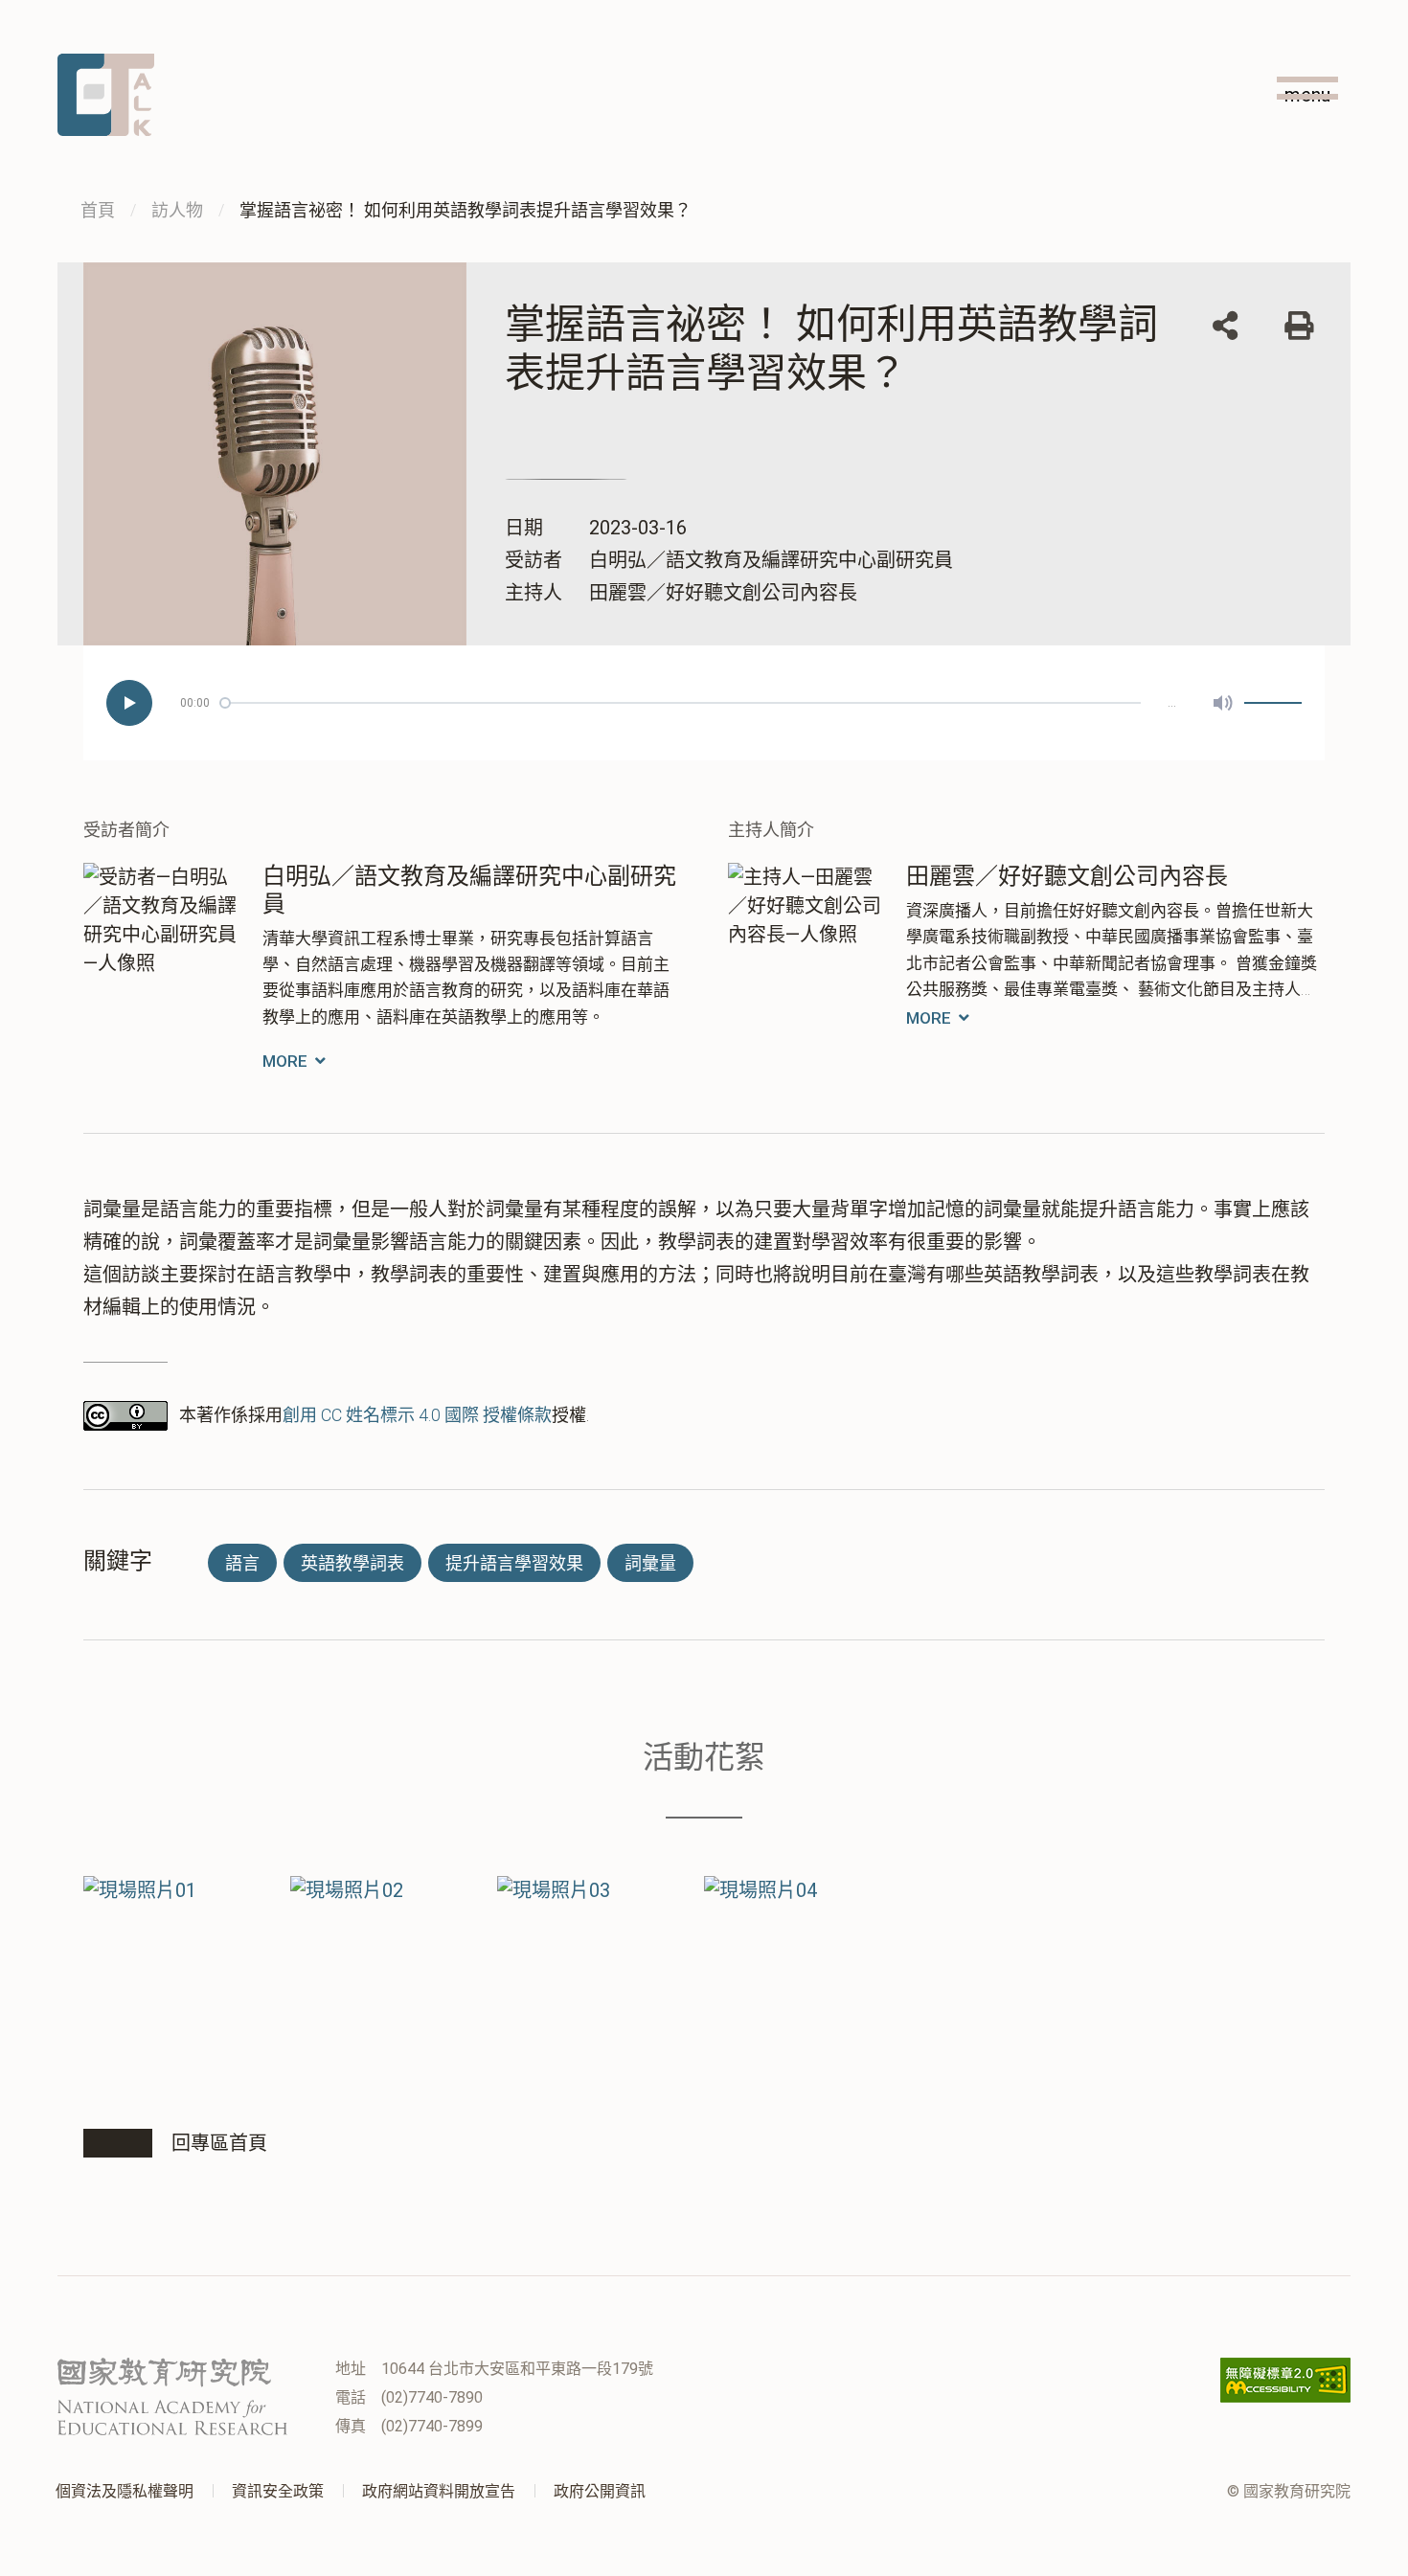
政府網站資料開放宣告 (439, 2491)
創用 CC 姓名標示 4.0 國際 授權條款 (417, 1415)
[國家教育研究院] (172, 2396)
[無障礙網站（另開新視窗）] (1285, 2380)
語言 (242, 1563)
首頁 (98, 210)
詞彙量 (650, 1563)
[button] (1225, 328)
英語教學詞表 (352, 1563)
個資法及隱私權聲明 (125, 2491)
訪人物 (177, 210)
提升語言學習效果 (514, 1563)
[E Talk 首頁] (106, 95)
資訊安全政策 (278, 2491)
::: (1345, 117)
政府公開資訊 (600, 2491)
